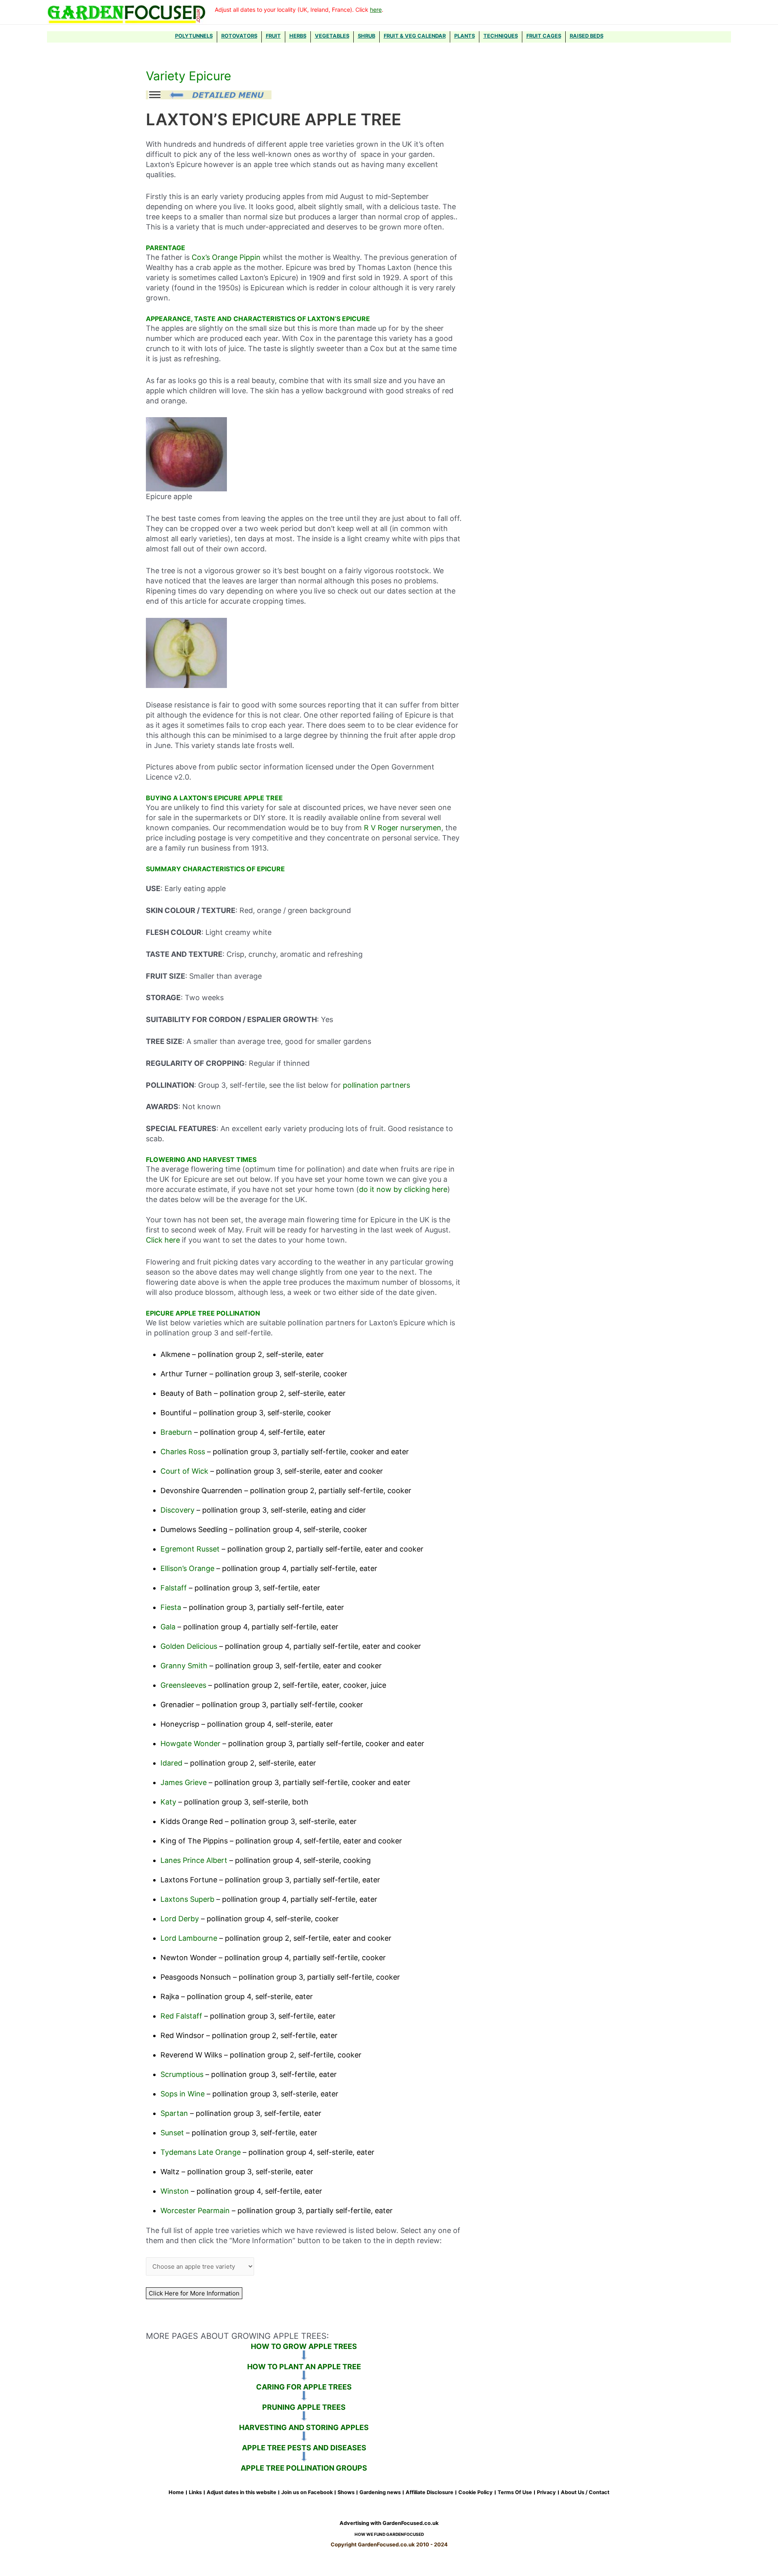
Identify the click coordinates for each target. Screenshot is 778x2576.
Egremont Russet (190, 1549)
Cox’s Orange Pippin (227, 257)
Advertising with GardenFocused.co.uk (389, 2523)
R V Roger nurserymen (403, 828)
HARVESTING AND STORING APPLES (304, 2427)
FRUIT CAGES (544, 36)
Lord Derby (180, 1919)
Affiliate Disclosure (430, 2492)
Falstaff (174, 1588)
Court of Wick (184, 1471)
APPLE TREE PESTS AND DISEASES (304, 2448)
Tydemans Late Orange (201, 2152)
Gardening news (380, 2492)
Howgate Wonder (190, 1743)
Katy (168, 1802)
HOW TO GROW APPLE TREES (304, 2346)
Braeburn (176, 1432)
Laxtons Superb (187, 1899)
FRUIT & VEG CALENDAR (415, 36)
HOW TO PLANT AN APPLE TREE (304, 2367)
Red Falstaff (181, 2016)
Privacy (546, 2492)
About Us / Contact (585, 2492)
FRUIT (273, 36)
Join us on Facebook (307, 2492)
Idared (171, 1763)
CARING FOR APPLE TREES (304, 2387)
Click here (163, 1240)
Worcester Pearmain (195, 2211)
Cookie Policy (476, 2492)
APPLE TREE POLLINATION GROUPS (304, 2468)
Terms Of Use (515, 2492)
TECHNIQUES (501, 36)
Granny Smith (184, 1666)
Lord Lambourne (189, 1938)
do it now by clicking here (403, 1189)
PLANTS (465, 36)
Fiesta (171, 1607)
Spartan (174, 2113)
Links (195, 2492)
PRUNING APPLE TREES (304, 2407)
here (376, 10)
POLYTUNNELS (194, 36)
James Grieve (184, 1782)
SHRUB (367, 36)
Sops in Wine (183, 2094)
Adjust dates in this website (242, 2492)
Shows (346, 2492)
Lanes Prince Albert (194, 1860)
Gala (168, 1627)
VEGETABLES (332, 36)
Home (176, 2492)
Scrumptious (182, 2074)
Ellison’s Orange (187, 1568)
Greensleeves (183, 1685)
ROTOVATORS (239, 36)
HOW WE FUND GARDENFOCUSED (389, 2534)
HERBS (298, 36)
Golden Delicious (189, 1646)
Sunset (172, 2133)
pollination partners (376, 1085)
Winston (175, 2191)
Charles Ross (183, 1452)
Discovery (177, 1510)
